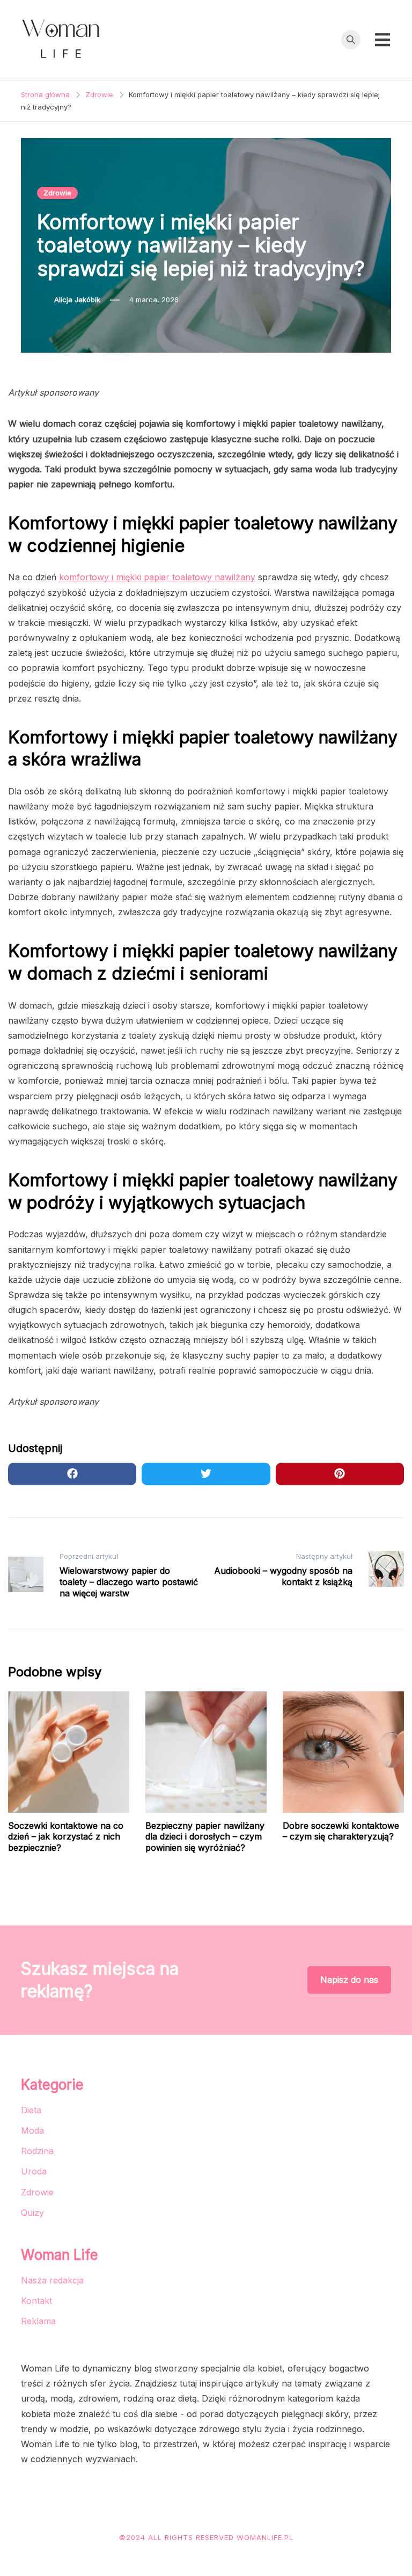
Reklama (38, 2321)
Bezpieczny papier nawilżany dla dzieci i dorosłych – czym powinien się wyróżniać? (205, 1837)
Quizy (32, 2213)
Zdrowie (57, 193)
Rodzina (37, 2151)
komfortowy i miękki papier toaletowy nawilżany (157, 577)
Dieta (31, 2110)
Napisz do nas (349, 1980)
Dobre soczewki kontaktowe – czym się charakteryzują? (341, 1831)
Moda (32, 2130)
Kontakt (36, 2301)
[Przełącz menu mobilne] (382, 40)
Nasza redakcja (52, 2280)
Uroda (34, 2171)
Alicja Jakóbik (77, 300)
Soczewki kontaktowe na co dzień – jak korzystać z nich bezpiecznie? (66, 1837)
